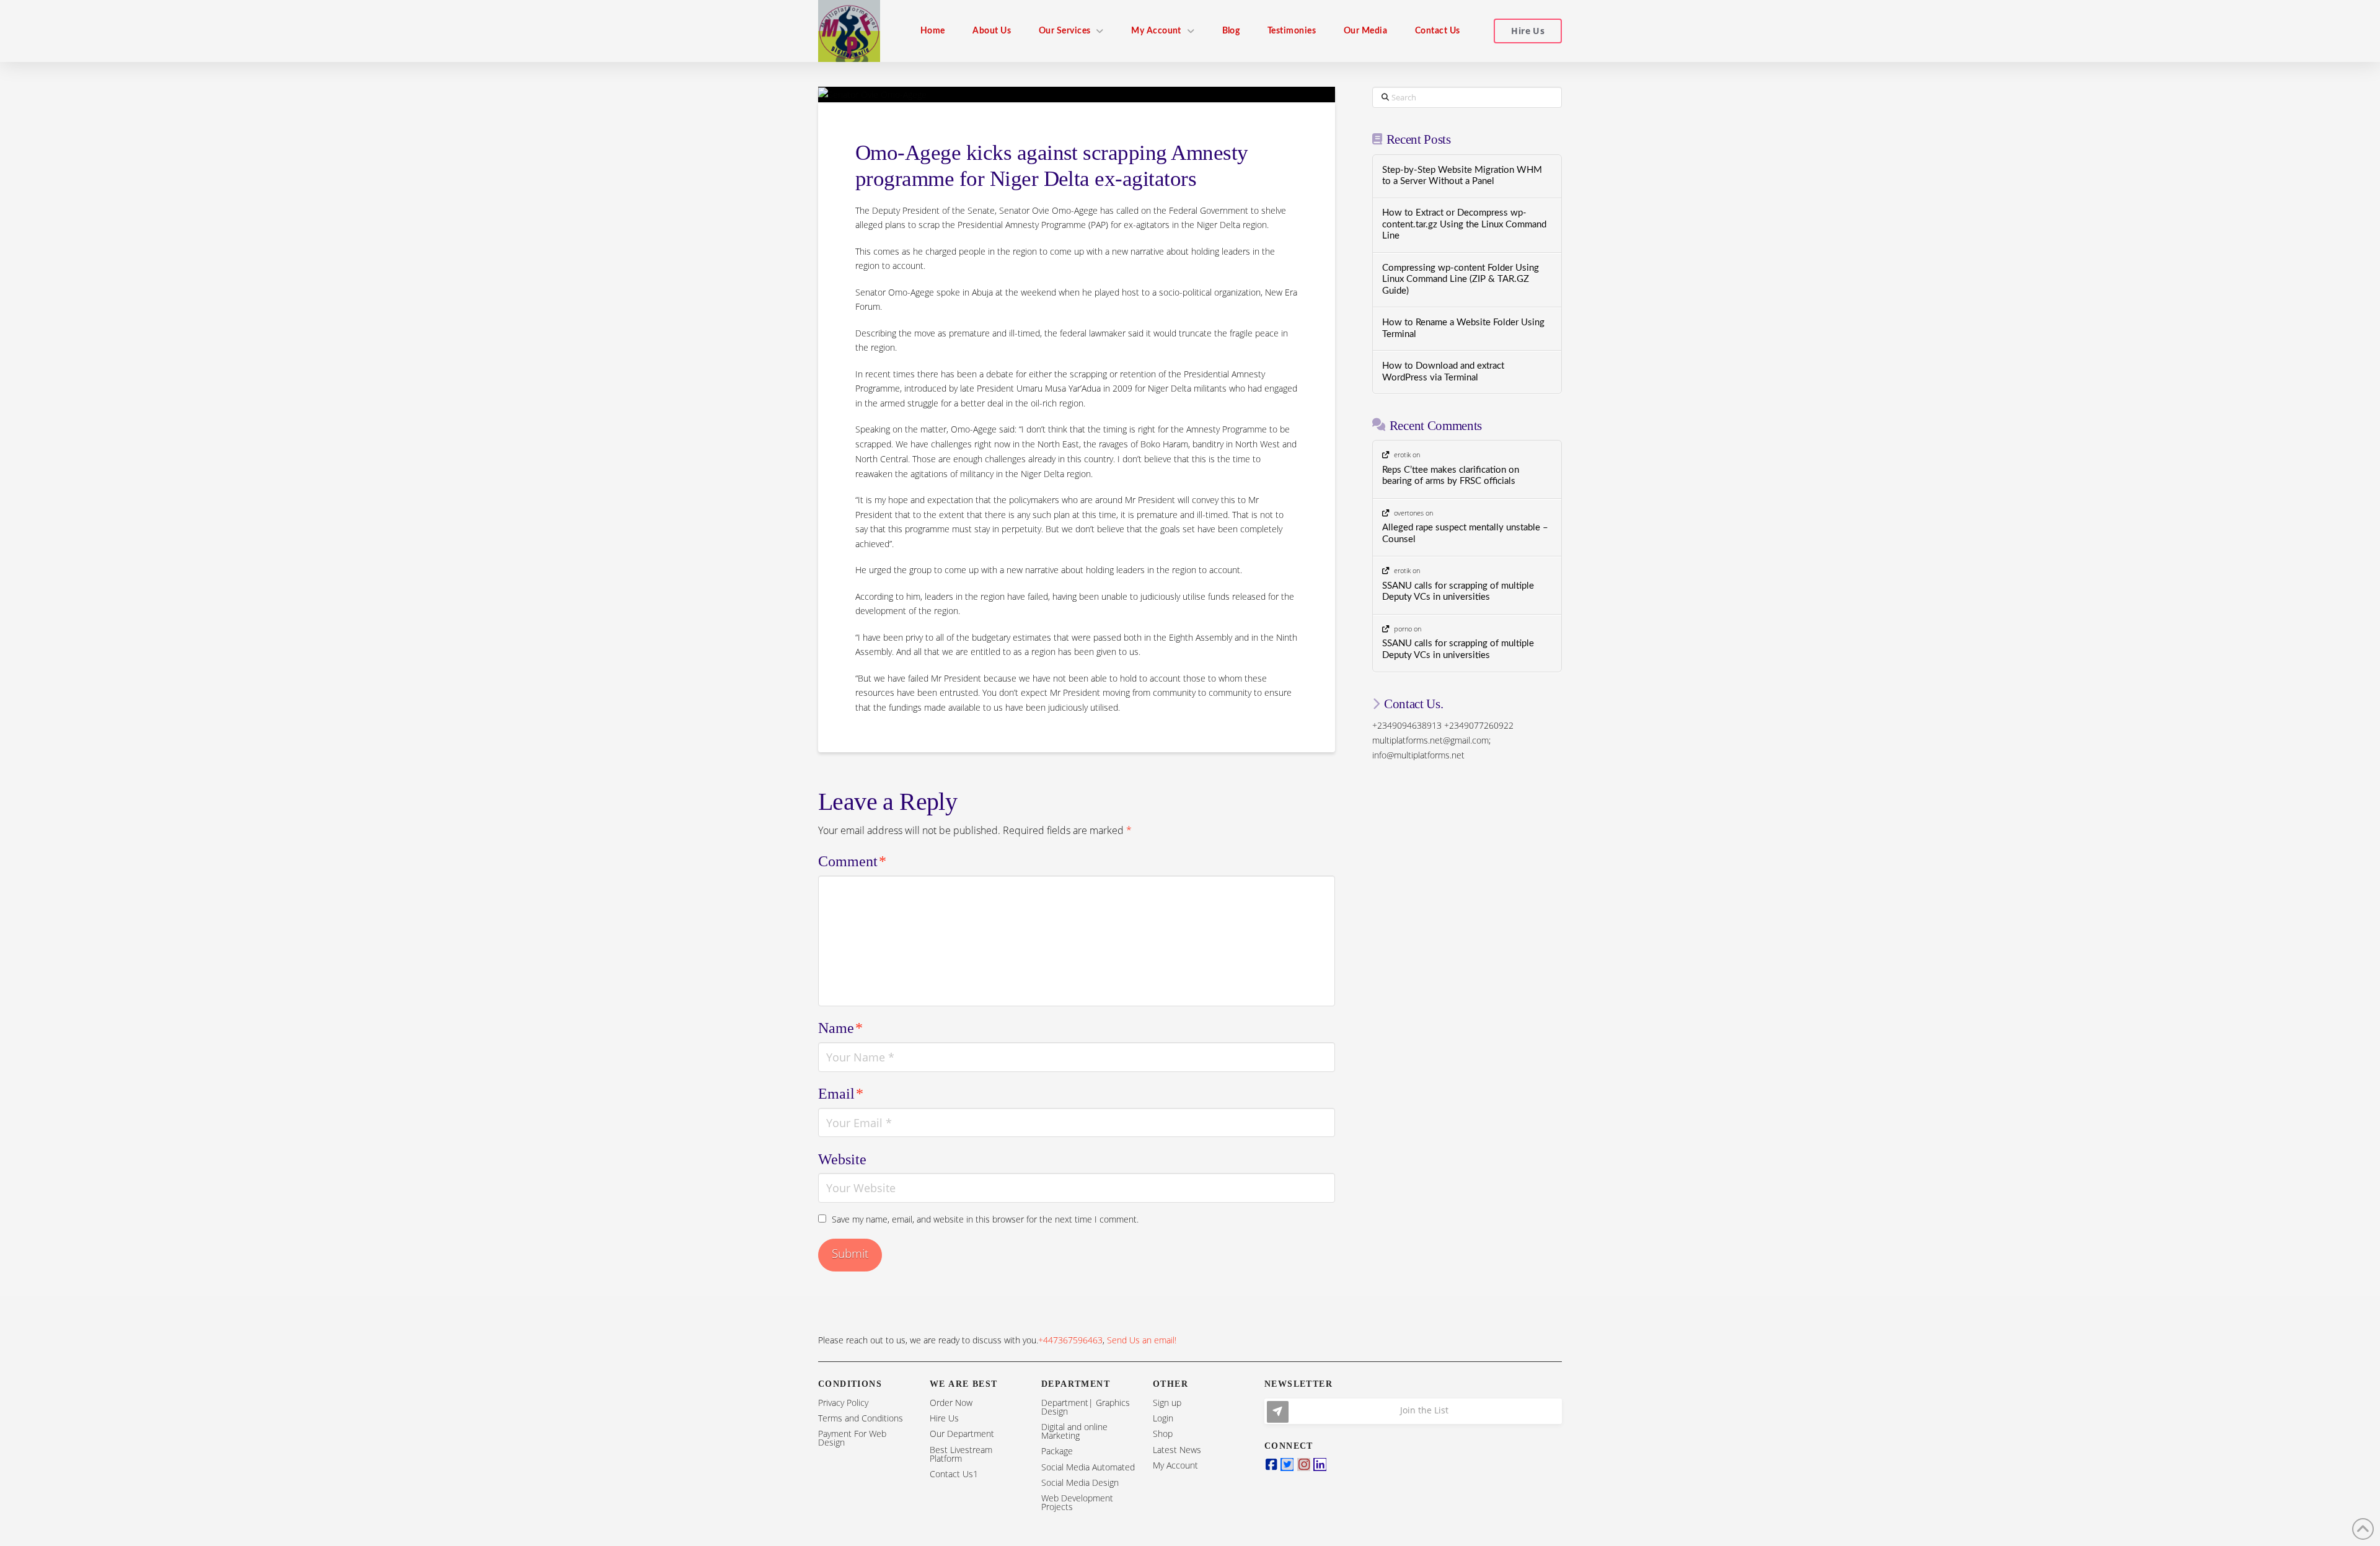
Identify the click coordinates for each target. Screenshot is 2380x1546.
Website (842, 1159)
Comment (852, 861)
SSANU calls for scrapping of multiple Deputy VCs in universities (1458, 592)
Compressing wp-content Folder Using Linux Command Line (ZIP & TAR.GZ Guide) (1461, 279)
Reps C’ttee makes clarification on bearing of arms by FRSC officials (1451, 476)
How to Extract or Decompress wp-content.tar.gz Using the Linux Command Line (1464, 224)
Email (841, 1094)
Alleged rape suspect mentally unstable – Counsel (1465, 534)
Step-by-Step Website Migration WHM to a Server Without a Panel (1462, 176)
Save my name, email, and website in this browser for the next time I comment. (985, 1219)
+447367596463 (1070, 1340)
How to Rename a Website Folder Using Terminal (1463, 328)
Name (840, 1028)
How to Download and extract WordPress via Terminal (1443, 372)
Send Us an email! (1142, 1340)
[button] (1413, 1411)
